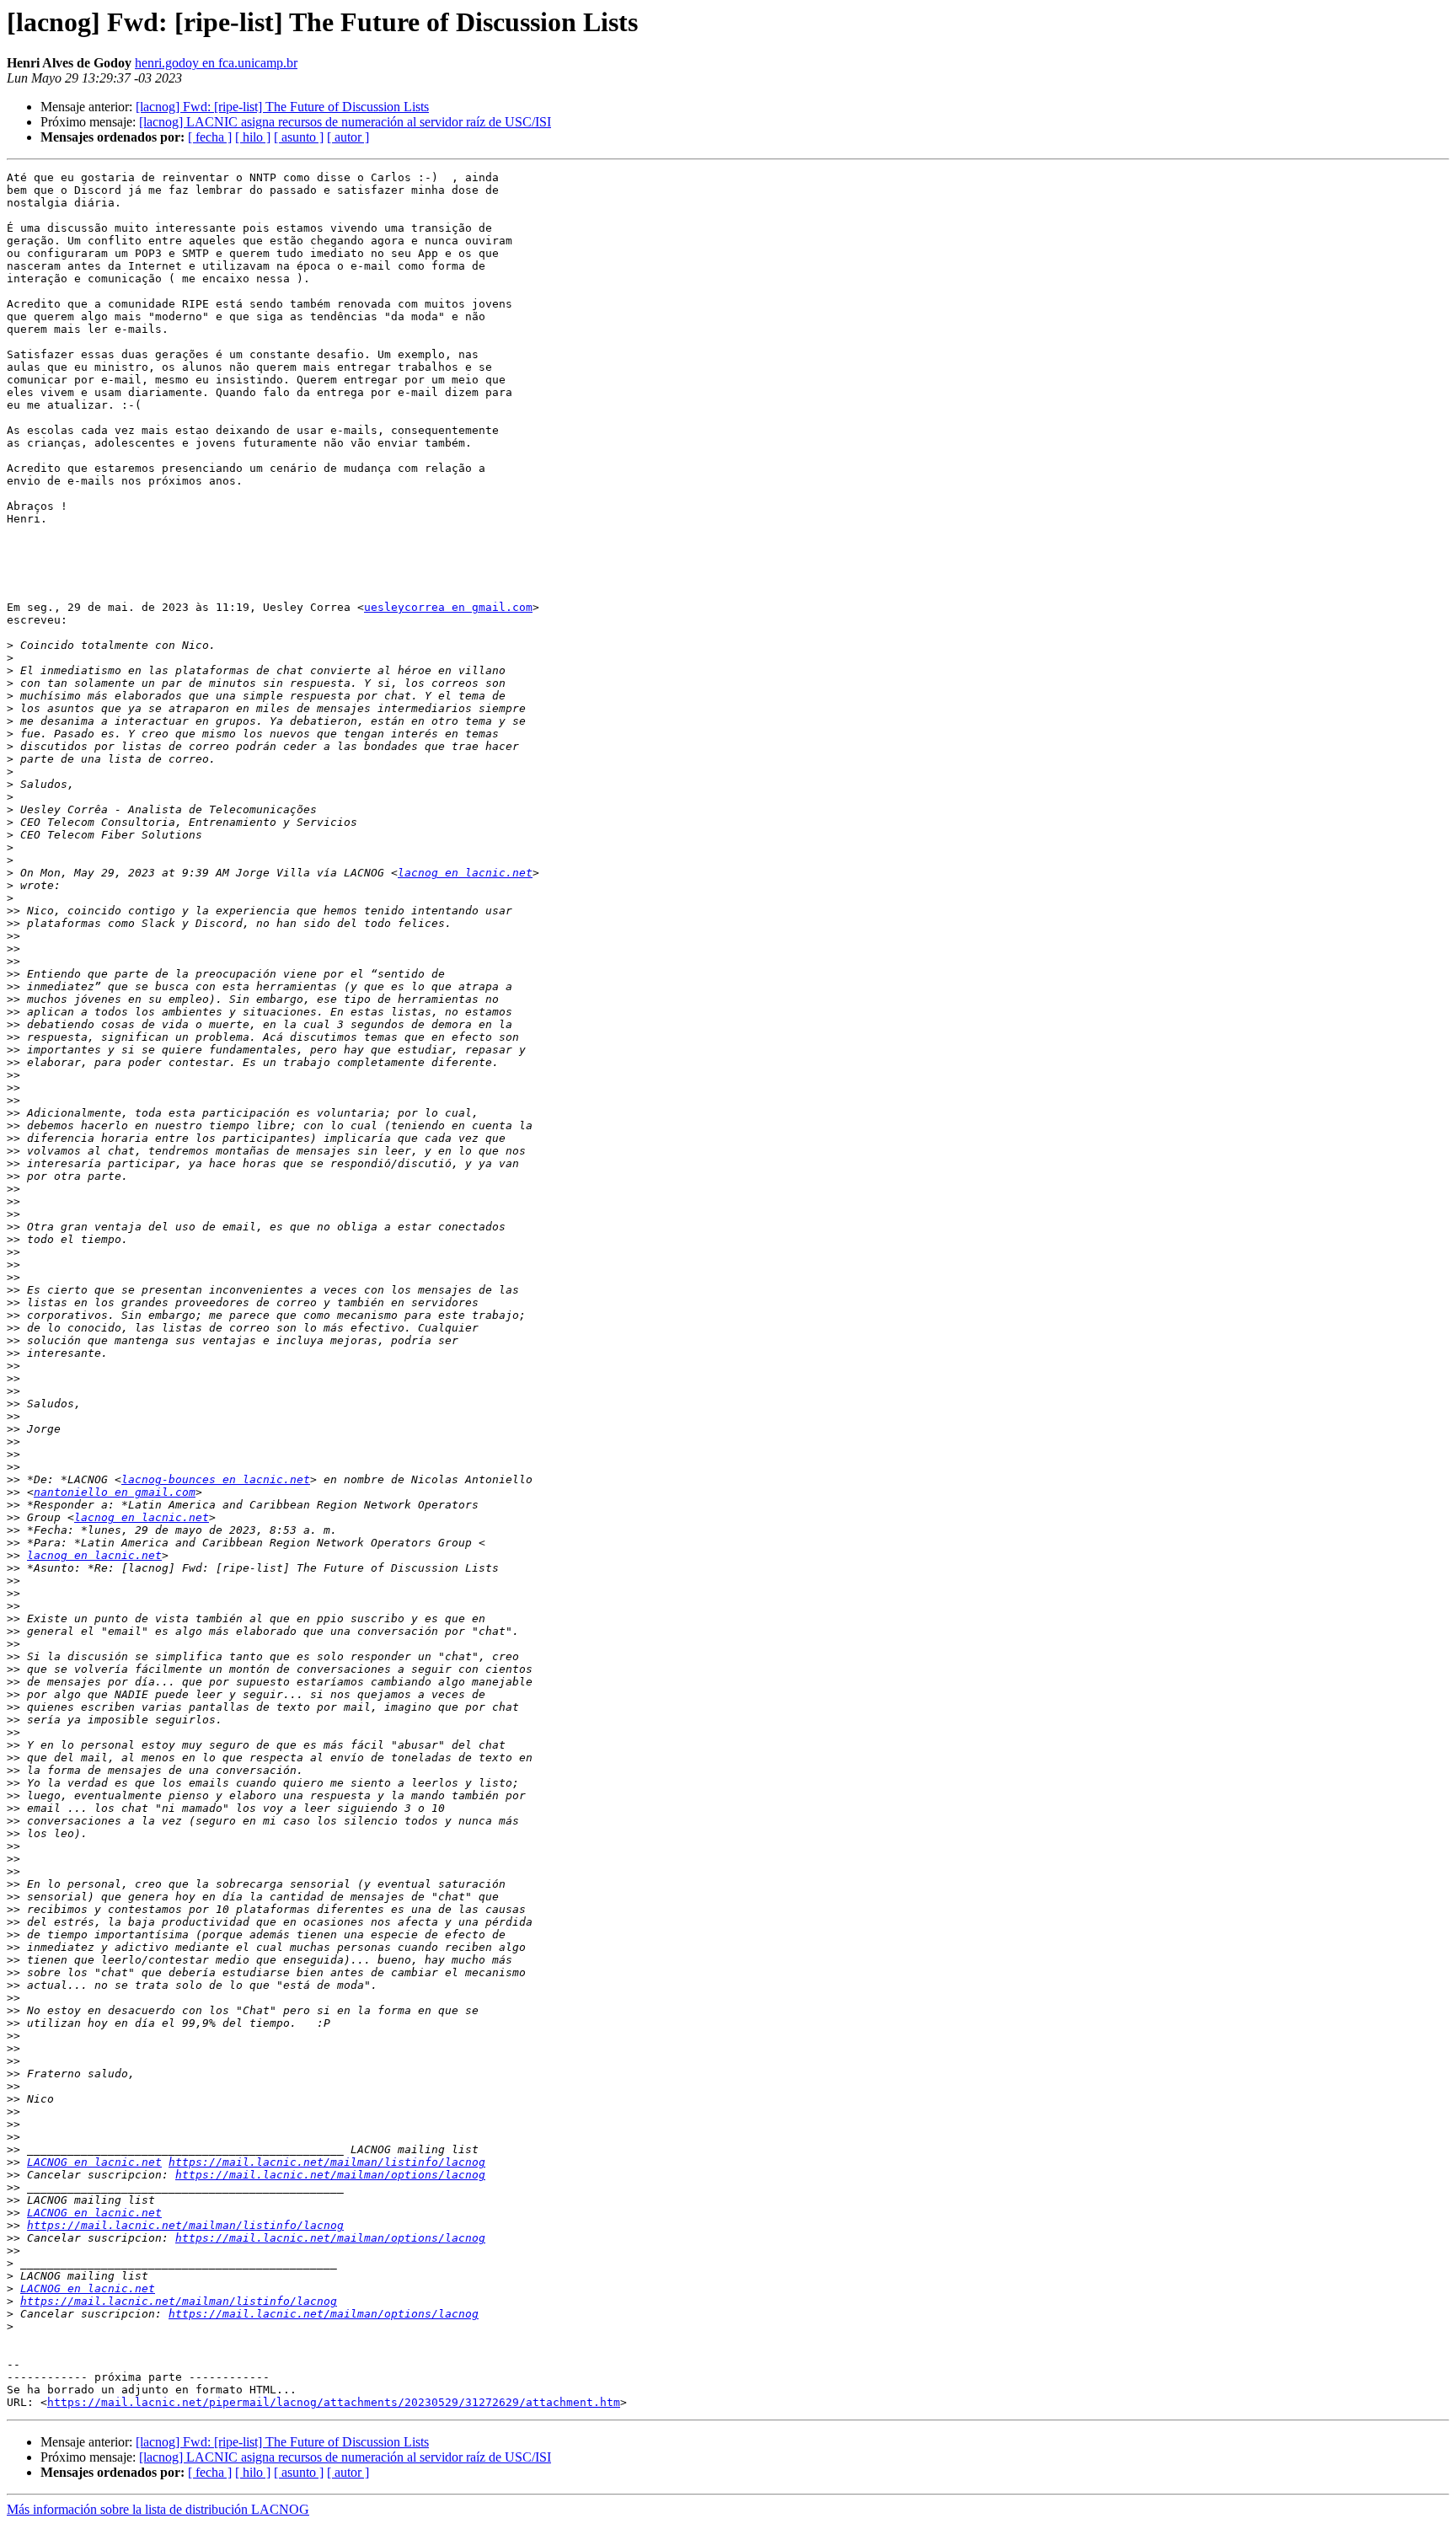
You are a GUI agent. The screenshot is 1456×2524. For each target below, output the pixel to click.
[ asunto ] (299, 137)
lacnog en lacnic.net (465, 873)
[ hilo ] (253, 137)
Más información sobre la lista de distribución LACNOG (158, 2509)
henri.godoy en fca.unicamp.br (216, 63)
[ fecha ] (210, 137)
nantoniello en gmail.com (115, 1492)
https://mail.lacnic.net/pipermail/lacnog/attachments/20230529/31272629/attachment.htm (334, 2402)
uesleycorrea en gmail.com (448, 607)
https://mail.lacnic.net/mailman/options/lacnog (330, 2175)
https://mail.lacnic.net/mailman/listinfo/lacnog (327, 2162)
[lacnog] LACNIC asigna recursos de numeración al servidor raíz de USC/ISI (345, 122)
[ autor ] (348, 137)
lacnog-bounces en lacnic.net (216, 1479)
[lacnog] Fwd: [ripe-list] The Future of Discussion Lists (282, 107)
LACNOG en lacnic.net (94, 2162)
